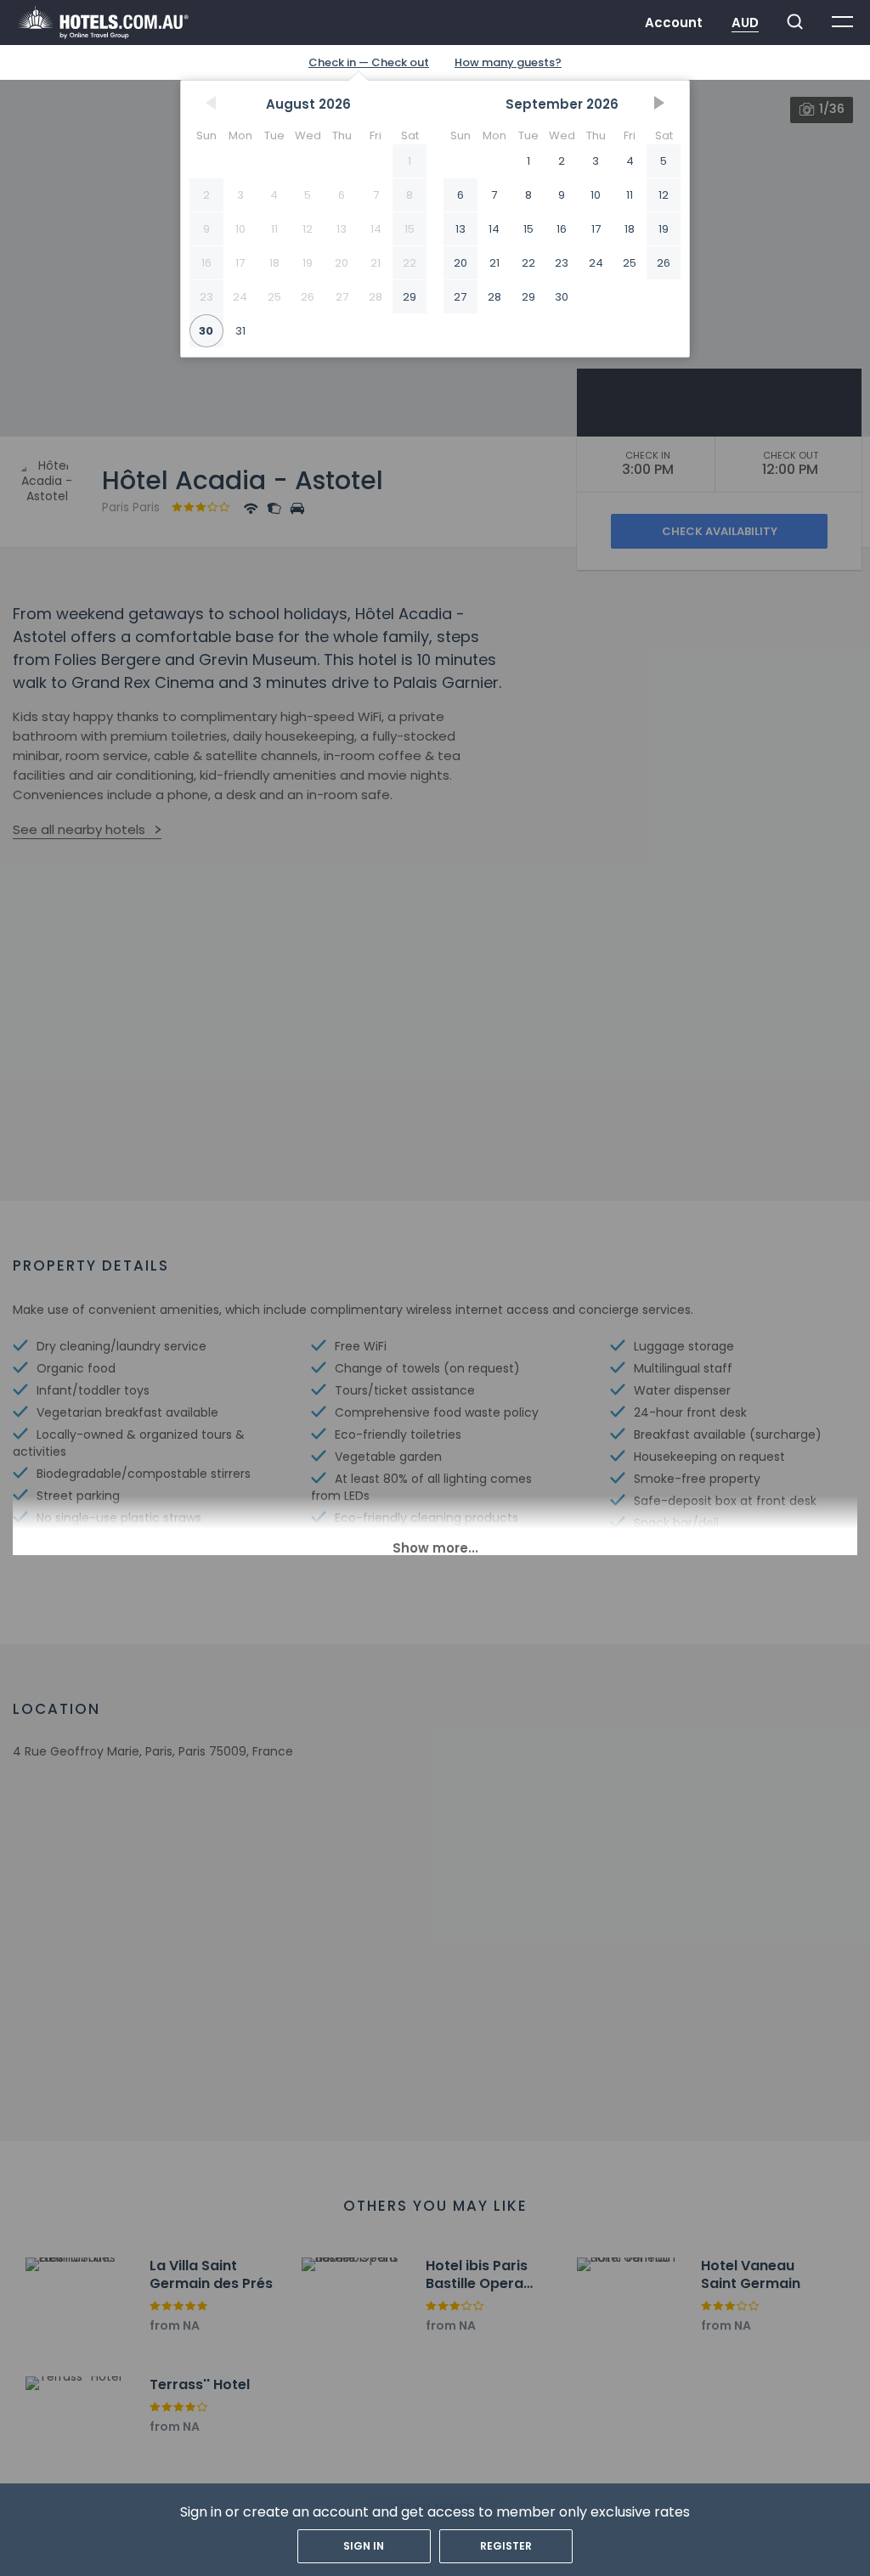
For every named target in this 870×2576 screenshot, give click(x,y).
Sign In (364, 2546)
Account (674, 23)
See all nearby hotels (79, 829)
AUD (745, 23)
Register (506, 2546)
